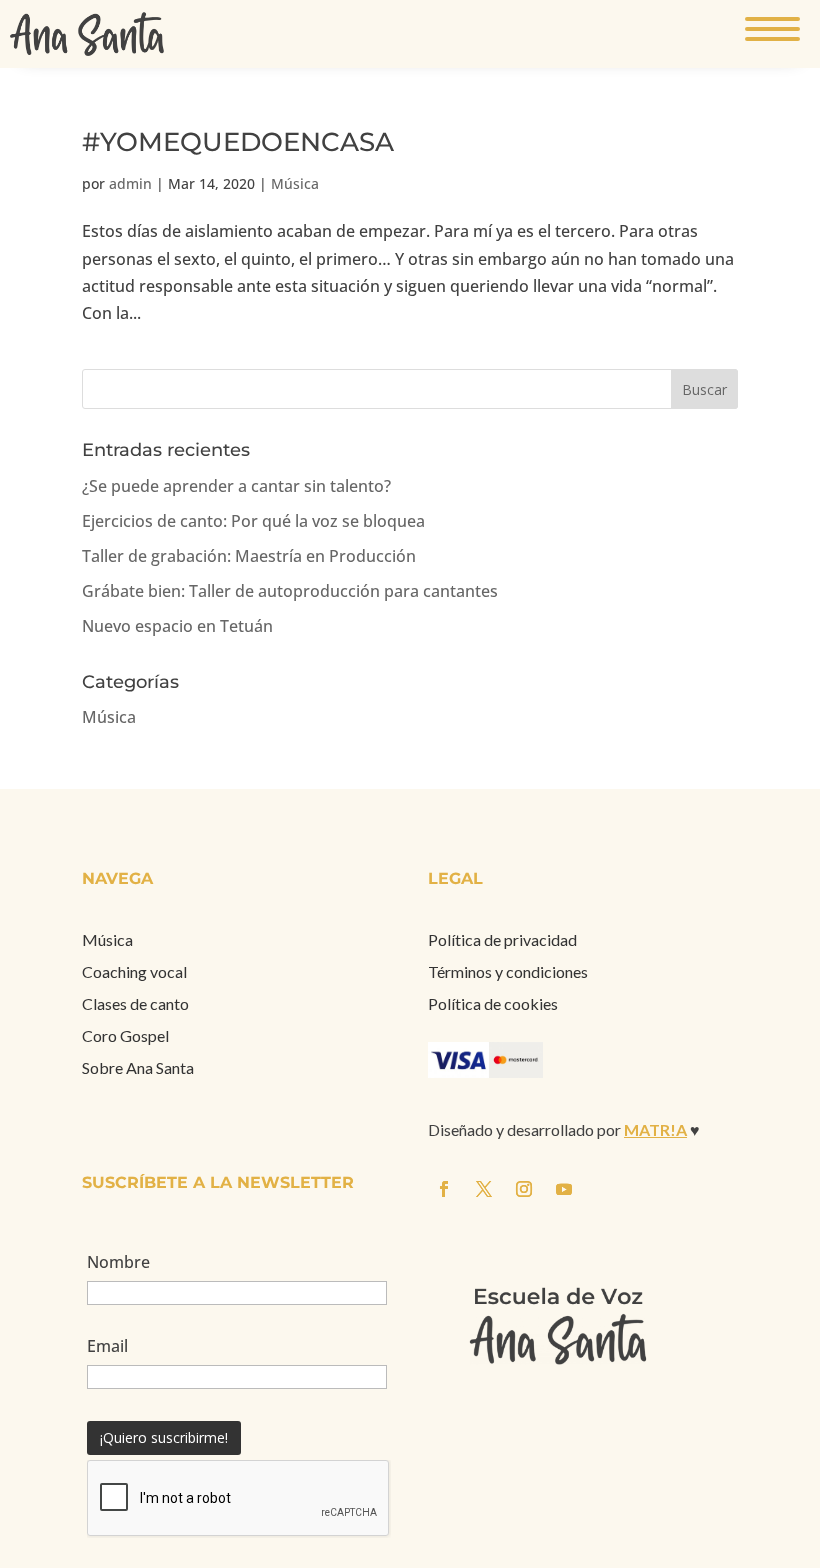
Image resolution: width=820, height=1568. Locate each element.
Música (295, 183)
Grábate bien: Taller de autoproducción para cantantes (290, 591)
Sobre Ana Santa (138, 1067)
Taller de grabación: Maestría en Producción (249, 556)
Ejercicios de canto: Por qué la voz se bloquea (253, 521)
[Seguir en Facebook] (760, 766)
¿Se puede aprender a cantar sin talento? (236, 486)
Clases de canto (135, 1003)
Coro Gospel (125, 1035)
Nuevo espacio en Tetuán (177, 626)
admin (130, 183)
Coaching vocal (134, 971)
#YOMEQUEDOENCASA (238, 142)
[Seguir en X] (800, 766)
